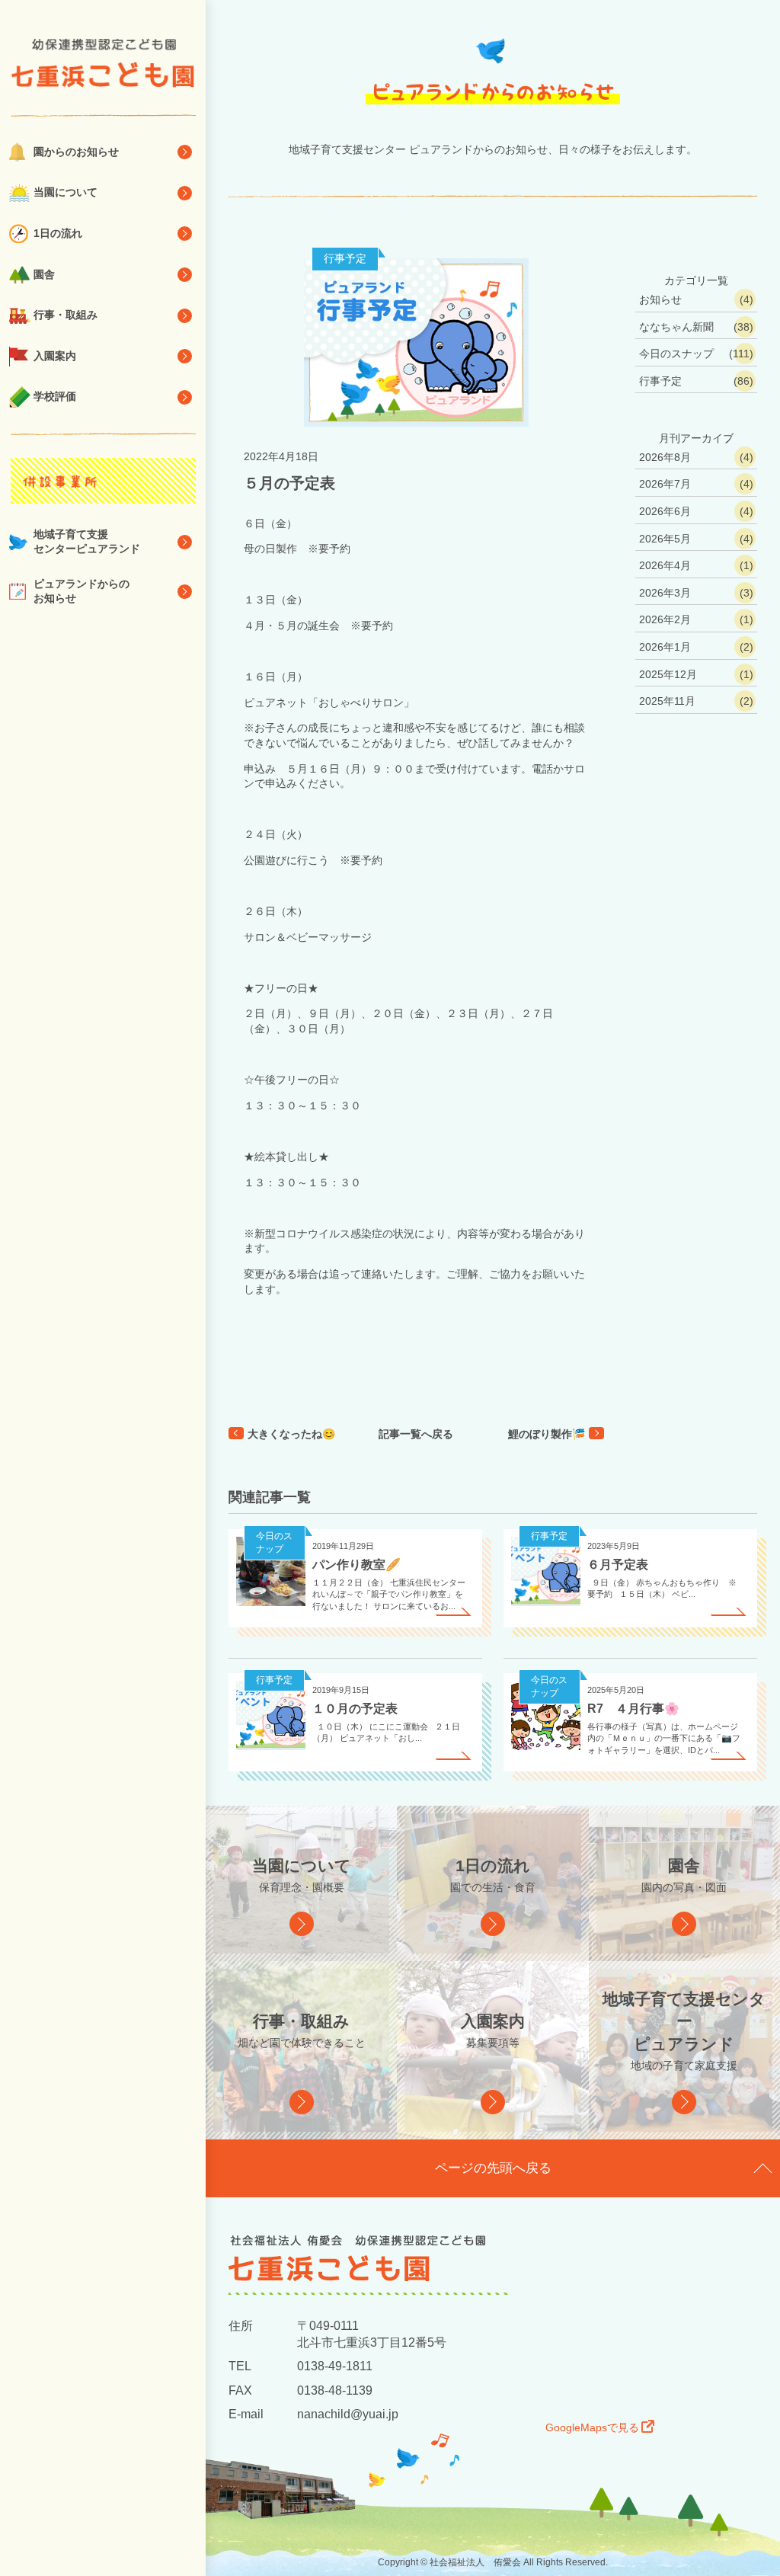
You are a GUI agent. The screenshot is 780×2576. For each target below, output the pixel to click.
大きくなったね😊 (291, 1434)
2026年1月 (665, 647)
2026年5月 (665, 539)
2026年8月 (665, 457)
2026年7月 (665, 484)
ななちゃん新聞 (676, 327)
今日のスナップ (676, 354)
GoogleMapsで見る (592, 2427)
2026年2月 (665, 619)
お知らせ (660, 299)
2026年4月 (665, 565)
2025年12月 (668, 674)
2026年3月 (665, 593)
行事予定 (345, 258)
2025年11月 (667, 701)
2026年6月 (665, 511)
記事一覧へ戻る (416, 1434)
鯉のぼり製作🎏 (547, 1434)
